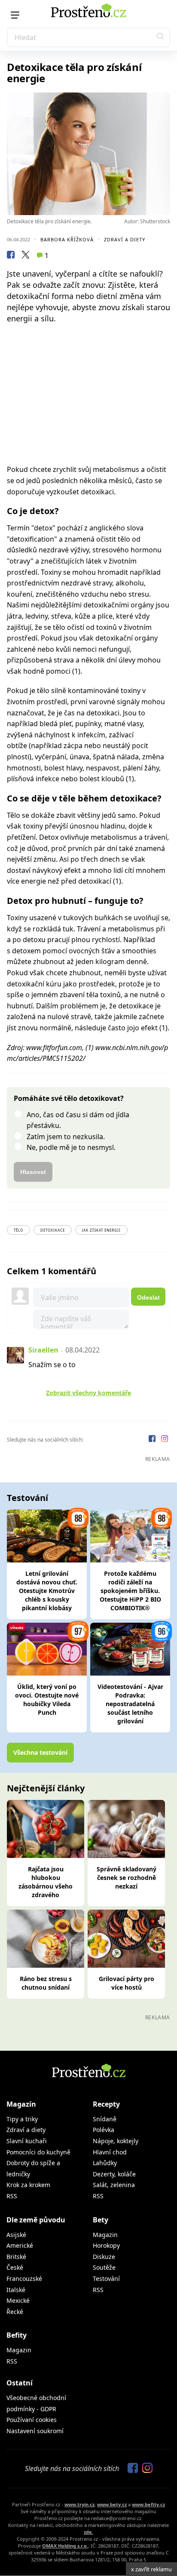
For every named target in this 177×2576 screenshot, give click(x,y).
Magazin (105, 2235)
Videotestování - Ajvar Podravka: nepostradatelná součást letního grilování (130, 1704)
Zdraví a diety (125, 239)
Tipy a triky (22, 2119)
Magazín (21, 2104)
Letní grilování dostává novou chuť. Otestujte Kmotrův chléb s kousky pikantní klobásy (47, 1591)
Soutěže (104, 2267)
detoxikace (53, 1230)
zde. (88, 2532)
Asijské (16, 2235)
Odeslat (148, 1297)
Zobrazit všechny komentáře (88, 1393)
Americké (20, 2245)
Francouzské (24, 2279)
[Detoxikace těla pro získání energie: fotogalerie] (88, 154)
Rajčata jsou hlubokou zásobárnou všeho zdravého (46, 1882)
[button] (160, 37)
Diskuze (104, 2257)
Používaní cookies (32, 2420)
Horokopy (106, 2245)
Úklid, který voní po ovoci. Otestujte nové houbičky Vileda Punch (47, 1699)
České (15, 2267)
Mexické (18, 2300)
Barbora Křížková (67, 239)
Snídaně (105, 2119)
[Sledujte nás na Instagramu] (165, 1440)
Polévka (104, 2130)
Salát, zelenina (114, 2185)
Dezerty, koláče (114, 2174)
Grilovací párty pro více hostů (127, 1983)
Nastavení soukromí (35, 2431)
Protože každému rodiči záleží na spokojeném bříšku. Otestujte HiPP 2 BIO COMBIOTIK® (130, 1591)
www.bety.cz (112, 2504)
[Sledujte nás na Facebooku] (153, 1440)
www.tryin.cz (79, 2504)
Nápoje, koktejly (116, 2141)
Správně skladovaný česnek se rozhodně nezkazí (127, 1878)
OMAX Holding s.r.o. (65, 2546)
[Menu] (15, 15)
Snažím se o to (52, 1365)
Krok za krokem (28, 2185)
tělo (18, 1230)
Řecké (15, 2312)
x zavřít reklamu (151, 2569)
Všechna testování (40, 1752)
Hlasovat (33, 1172)
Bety (101, 2220)
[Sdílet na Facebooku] (11, 256)
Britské (16, 2257)
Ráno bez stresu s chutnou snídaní (46, 1983)
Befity (17, 2335)
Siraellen (43, 1350)
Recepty (106, 2104)
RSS (12, 2196)
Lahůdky (105, 2163)
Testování (106, 2279)
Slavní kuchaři (27, 2141)
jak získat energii (101, 1230)
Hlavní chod (110, 2152)
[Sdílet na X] (25, 256)
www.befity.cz (148, 2504)
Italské (16, 2290)
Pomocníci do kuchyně (38, 2152)
